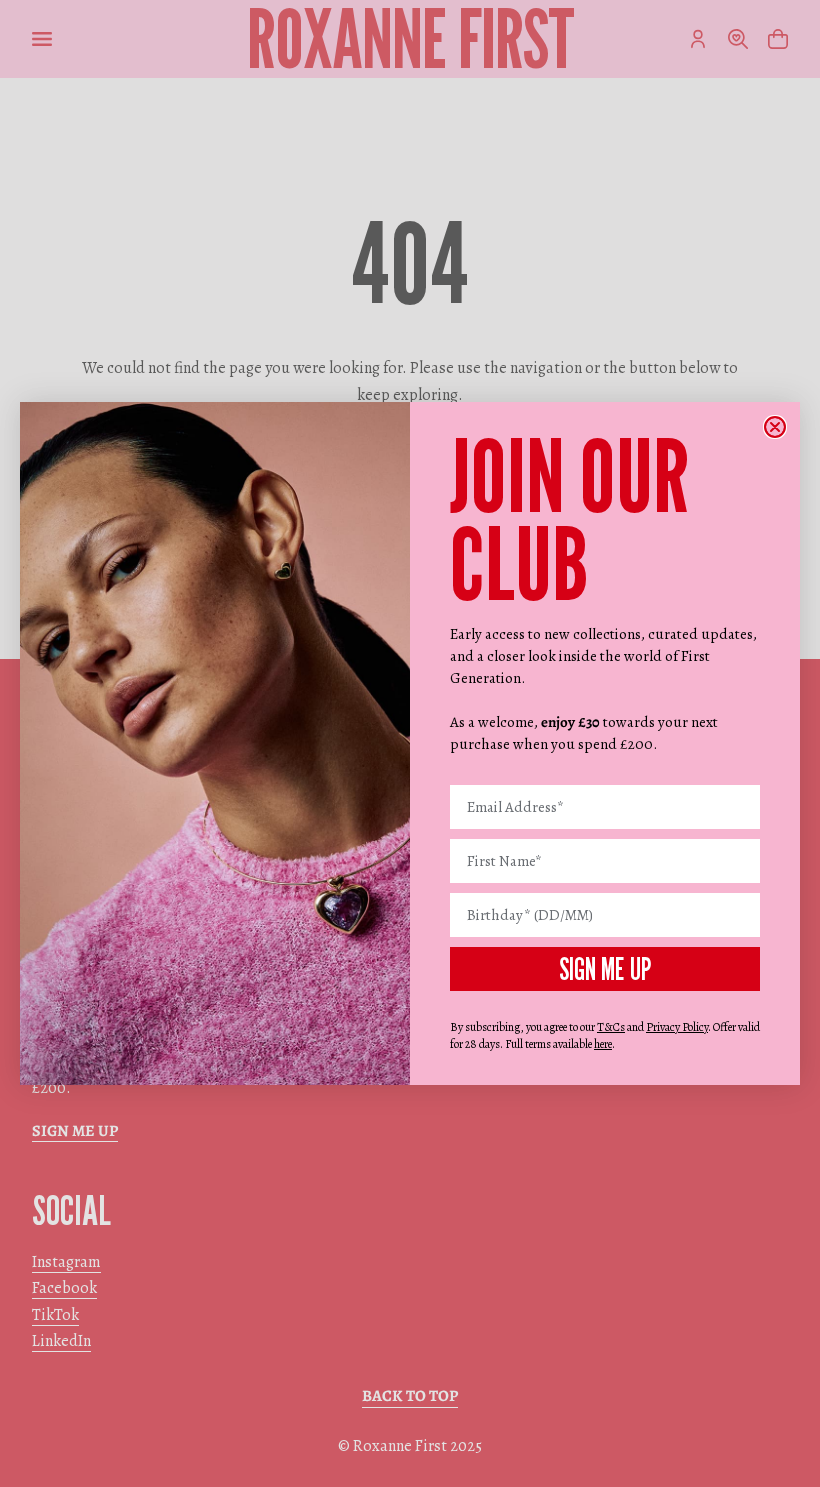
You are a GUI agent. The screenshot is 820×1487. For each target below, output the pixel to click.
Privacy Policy (677, 1027)
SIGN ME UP (605, 969)
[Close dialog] (775, 427)
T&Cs (611, 1027)
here (603, 1044)
